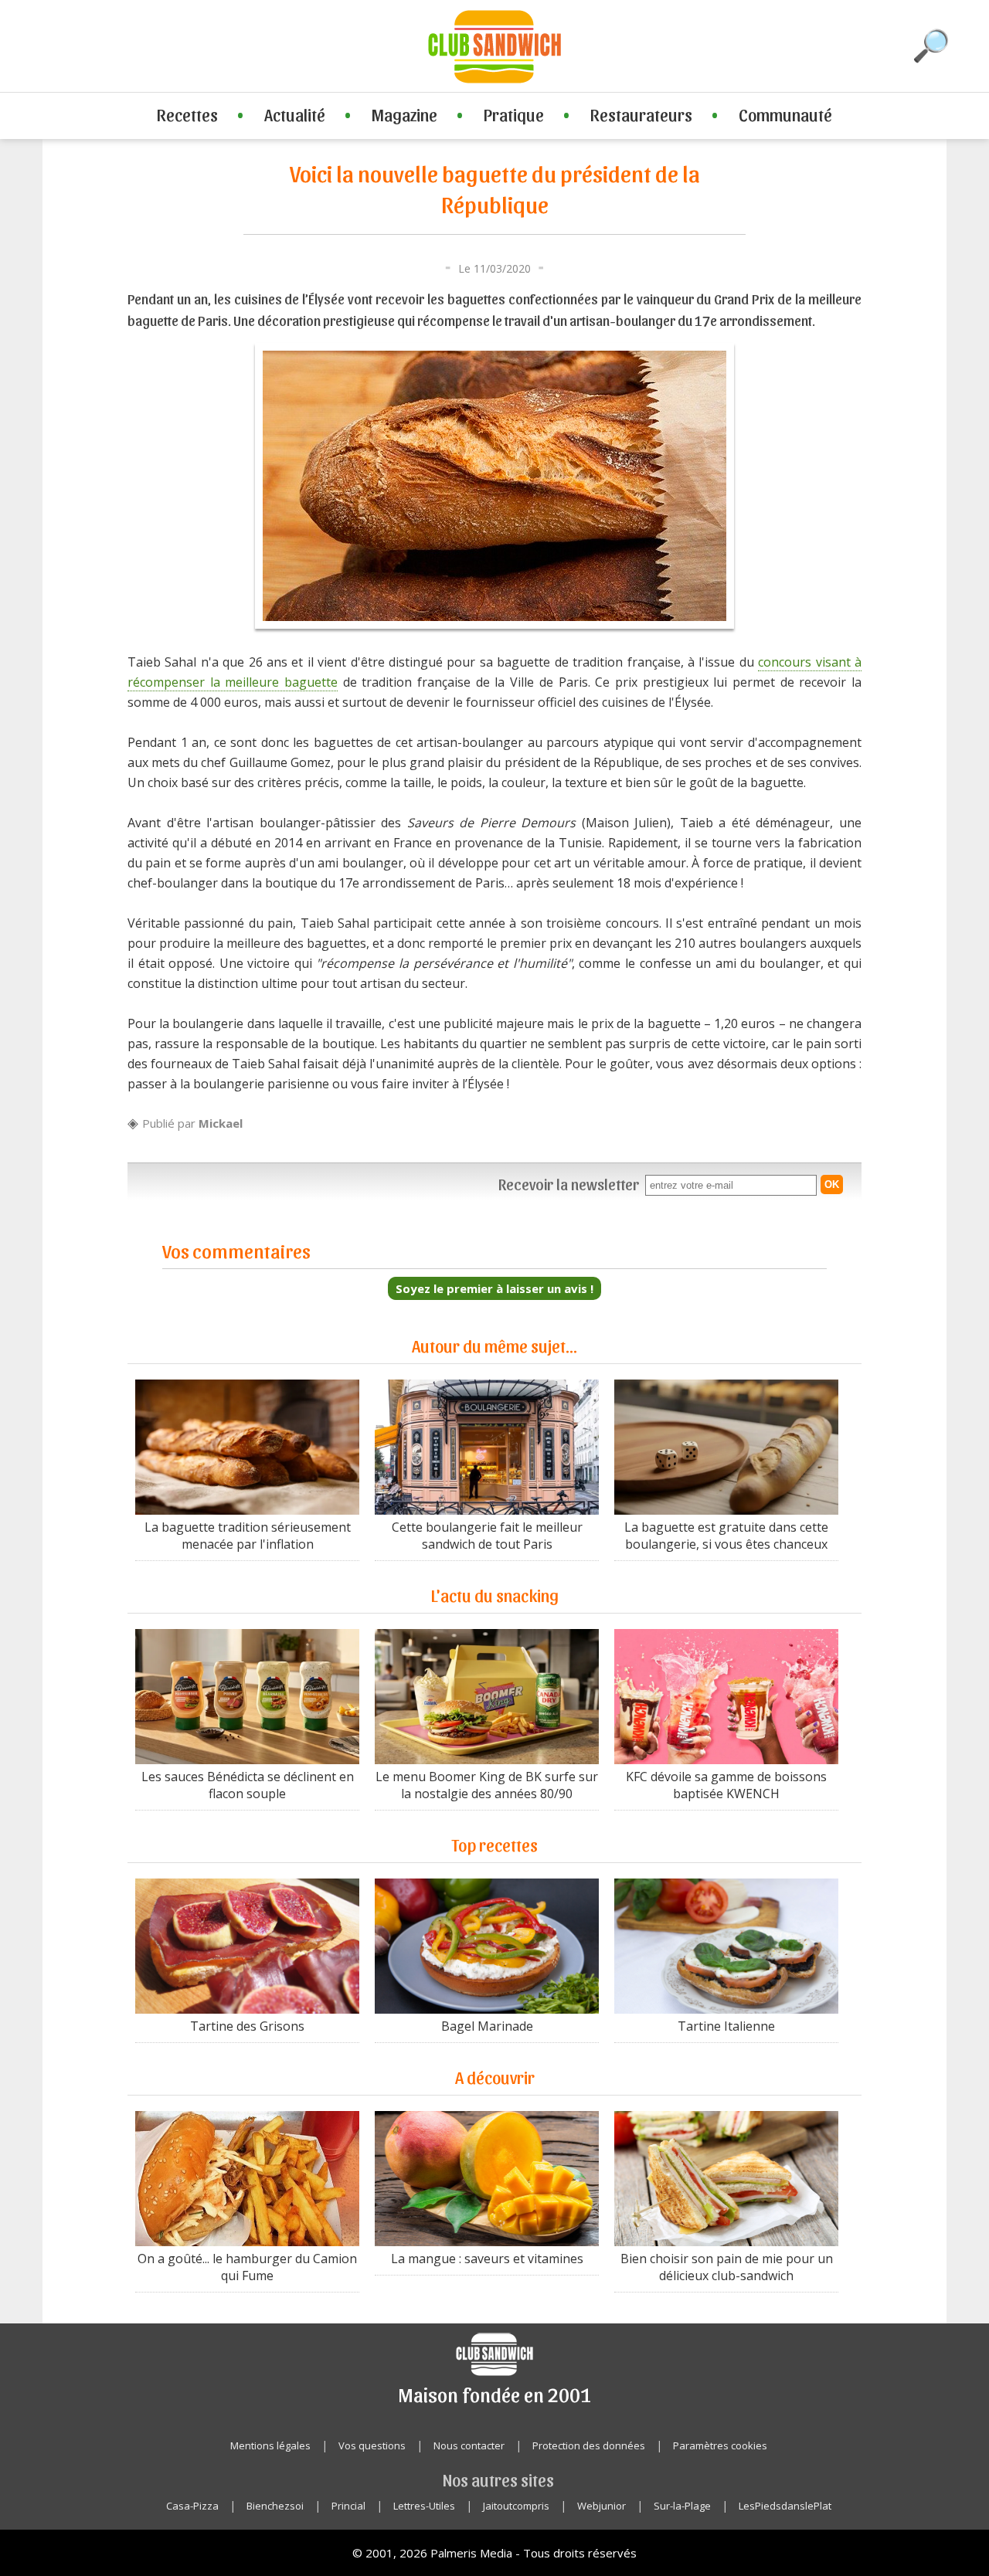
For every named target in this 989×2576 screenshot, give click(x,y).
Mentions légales (270, 2445)
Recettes (187, 114)
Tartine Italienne (726, 2026)
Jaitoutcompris (516, 2506)
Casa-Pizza (192, 2506)
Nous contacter (469, 2445)
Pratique (514, 114)
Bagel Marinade (487, 2026)
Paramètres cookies (720, 2445)
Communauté (785, 114)
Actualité (295, 114)
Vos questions (372, 2445)
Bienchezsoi (275, 2506)
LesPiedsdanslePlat (785, 2506)
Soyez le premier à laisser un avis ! (494, 1288)
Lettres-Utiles (424, 2506)
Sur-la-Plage (682, 2506)
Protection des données (589, 2445)
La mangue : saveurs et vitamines (487, 2259)
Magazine (404, 114)
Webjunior (602, 2506)
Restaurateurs (641, 114)
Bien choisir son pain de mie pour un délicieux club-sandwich (727, 2267)
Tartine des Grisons (247, 2026)
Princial (348, 2506)
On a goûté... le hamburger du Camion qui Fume (247, 2267)
